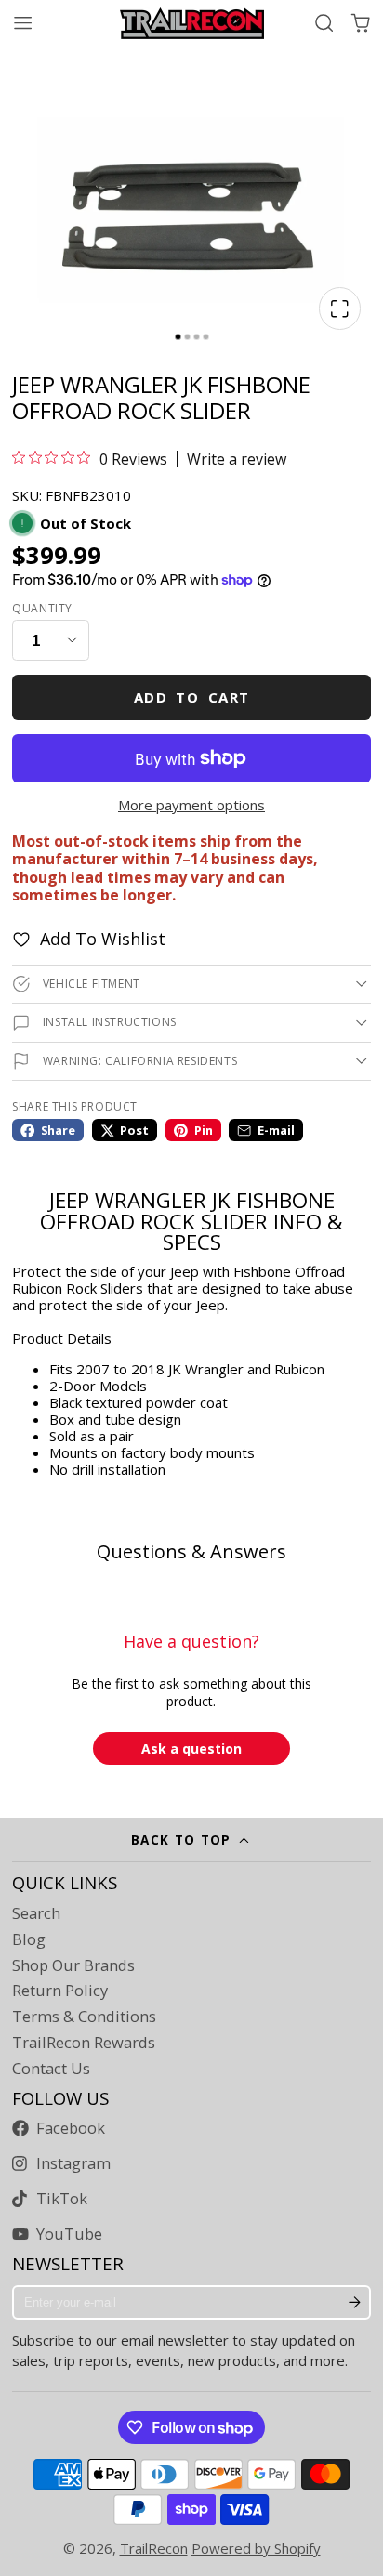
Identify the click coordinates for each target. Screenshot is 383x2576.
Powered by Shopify (256, 2548)
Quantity (42, 609)
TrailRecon (154, 2548)
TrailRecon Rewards (84, 2043)
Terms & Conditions (84, 2017)
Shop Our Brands (73, 1965)
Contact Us (51, 2069)
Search (36, 1913)
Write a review (237, 459)
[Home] (192, 23)
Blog (29, 1939)
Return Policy (60, 1991)
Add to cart (192, 697)
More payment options (191, 805)
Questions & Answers (191, 1551)
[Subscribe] (355, 2303)
